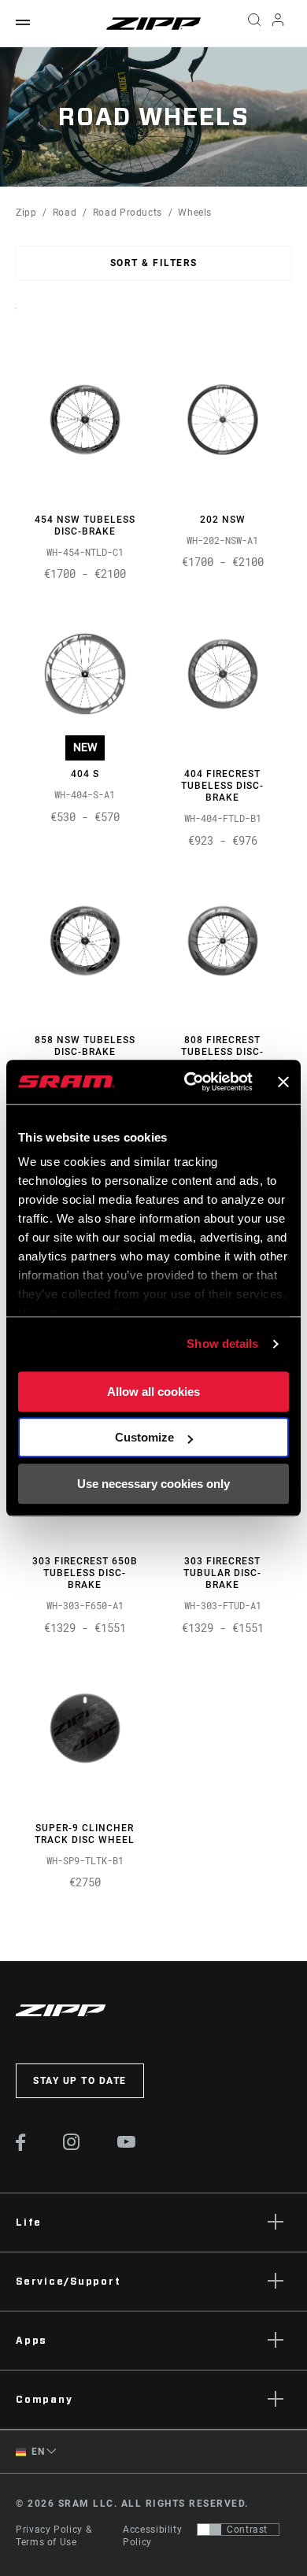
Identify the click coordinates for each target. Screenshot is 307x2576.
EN (37, 2452)
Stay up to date (80, 2081)
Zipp (26, 213)
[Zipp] (153, 24)
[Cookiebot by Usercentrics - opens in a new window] (189, 1082)
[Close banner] (283, 1082)
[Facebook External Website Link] (21, 2147)
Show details (222, 1344)
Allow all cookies (153, 1392)
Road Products (128, 213)
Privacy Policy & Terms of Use (54, 2536)
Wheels (195, 213)
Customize (144, 1437)
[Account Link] (278, 24)
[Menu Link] (23, 23)
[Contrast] (209, 2530)
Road (65, 213)
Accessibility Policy (152, 2536)
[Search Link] (254, 24)
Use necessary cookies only (153, 1484)
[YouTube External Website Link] (127, 2144)
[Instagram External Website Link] (72, 2146)
